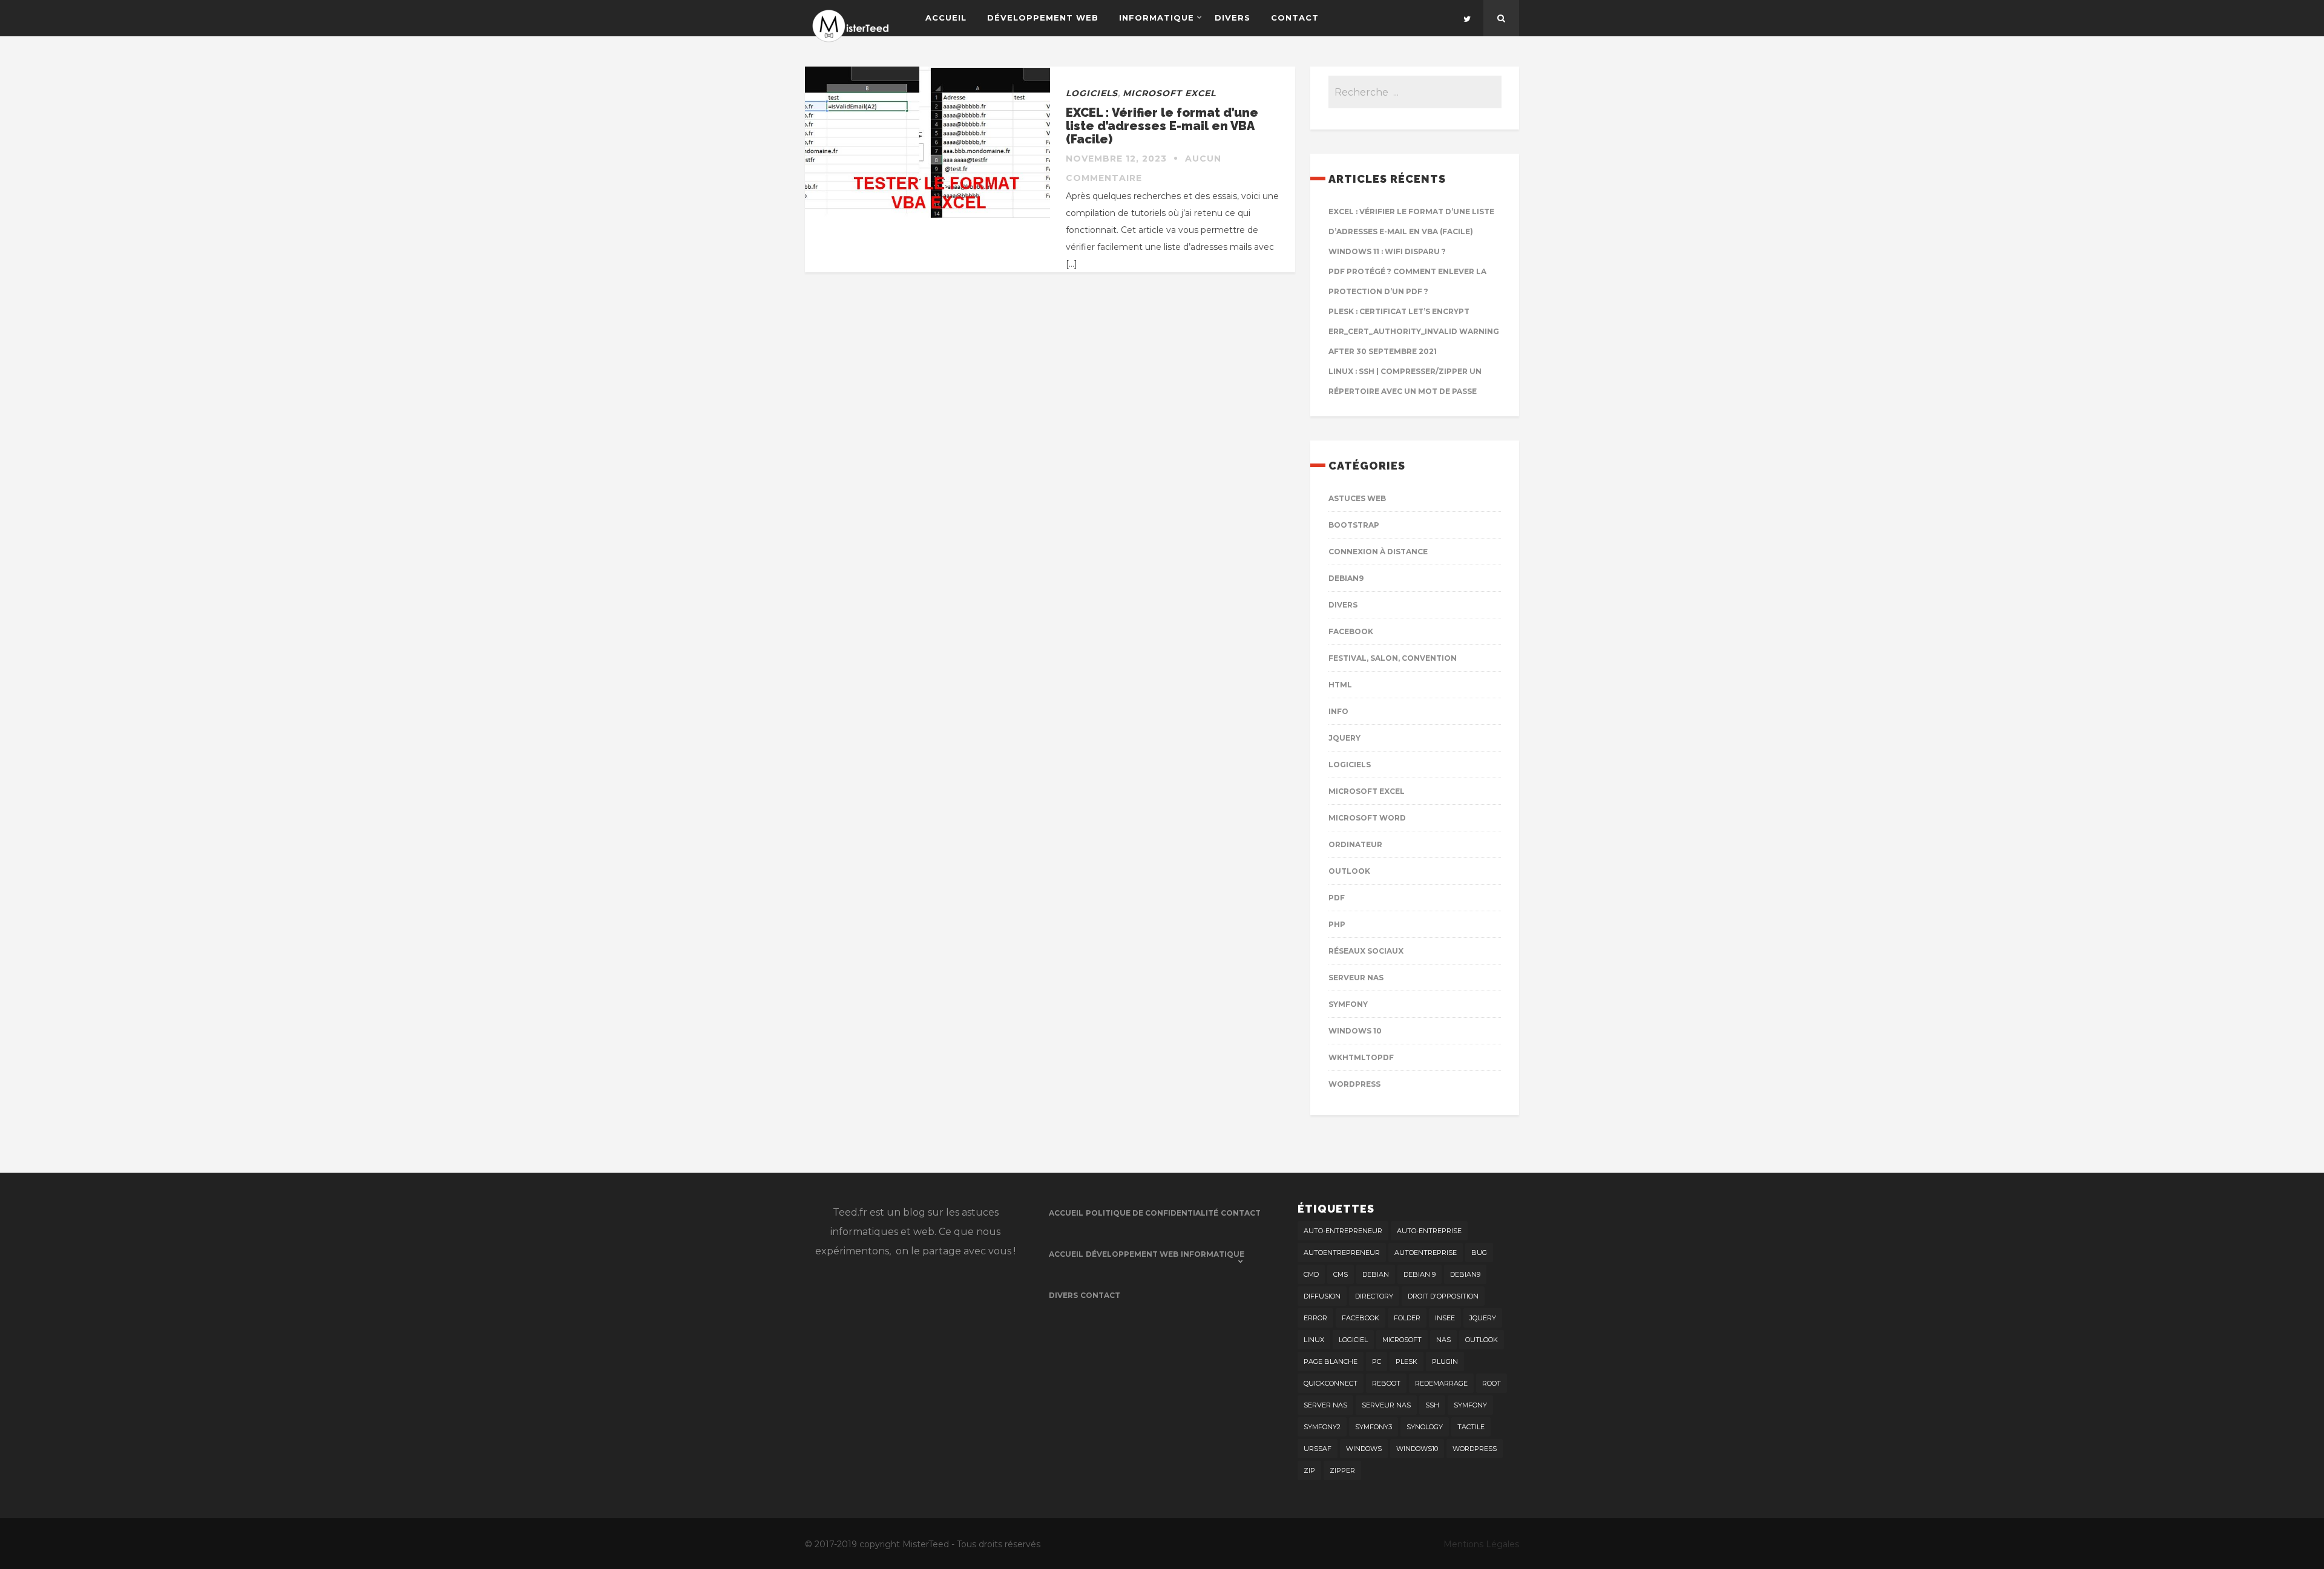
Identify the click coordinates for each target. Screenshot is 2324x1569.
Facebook (1351, 631)
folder (1407, 1318)
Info (1338, 711)
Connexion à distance (1378, 552)
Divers (1233, 18)
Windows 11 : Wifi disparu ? (1387, 251)
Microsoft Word (1367, 818)
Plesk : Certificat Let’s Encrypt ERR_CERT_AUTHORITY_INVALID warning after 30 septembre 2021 (1414, 331)
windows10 (1417, 1449)
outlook (1482, 1340)
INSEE (1445, 1318)
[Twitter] (1467, 18)
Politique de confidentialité (1152, 1213)
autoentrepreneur (1342, 1253)
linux (1314, 1340)
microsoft (1402, 1340)
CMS (1341, 1274)
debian (1376, 1274)
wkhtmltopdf (1361, 1057)
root (1492, 1383)
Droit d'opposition (1443, 1296)
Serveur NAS (1356, 978)
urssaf (1318, 1449)
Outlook (1349, 871)
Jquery (1344, 738)
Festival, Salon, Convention (1393, 658)
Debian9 (1346, 578)
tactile (1471, 1427)
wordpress (1475, 1449)
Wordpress (1354, 1084)
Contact (1295, 18)
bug (1479, 1253)
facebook (1361, 1318)
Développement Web (1043, 18)
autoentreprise (1426, 1253)
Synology (1425, 1427)
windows (1364, 1449)
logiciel (1353, 1340)
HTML (1340, 685)
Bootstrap (1354, 525)
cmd (1311, 1274)
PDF (1337, 898)
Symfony (1348, 1004)
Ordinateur (1355, 844)
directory (1374, 1296)
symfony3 (1374, 1427)
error (1315, 1318)
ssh (1432, 1405)
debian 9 (1420, 1274)
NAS (1443, 1340)
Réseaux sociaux (1366, 951)
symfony (1470, 1405)
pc (1377, 1361)
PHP (1337, 924)
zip (1309, 1470)
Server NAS (1325, 1405)
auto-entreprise (1429, 1231)
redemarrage (1441, 1383)
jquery (1483, 1318)
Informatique (1157, 18)
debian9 (1465, 1274)
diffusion (1322, 1296)
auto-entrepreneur (1343, 1231)
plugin (1445, 1361)
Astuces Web (1357, 498)
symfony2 (1322, 1427)
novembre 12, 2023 (1116, 159)
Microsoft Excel (1169, 93)
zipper (1342, 1470)
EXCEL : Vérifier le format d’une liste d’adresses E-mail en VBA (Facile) (1162, 126)
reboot (1386, 1383)
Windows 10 (1355, 1031)
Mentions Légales (1481, 1544)
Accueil (946, 18)
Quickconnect (1331, 1383)
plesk (1407, 1361)
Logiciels (1092, 93)
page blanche (1331, 1361)
